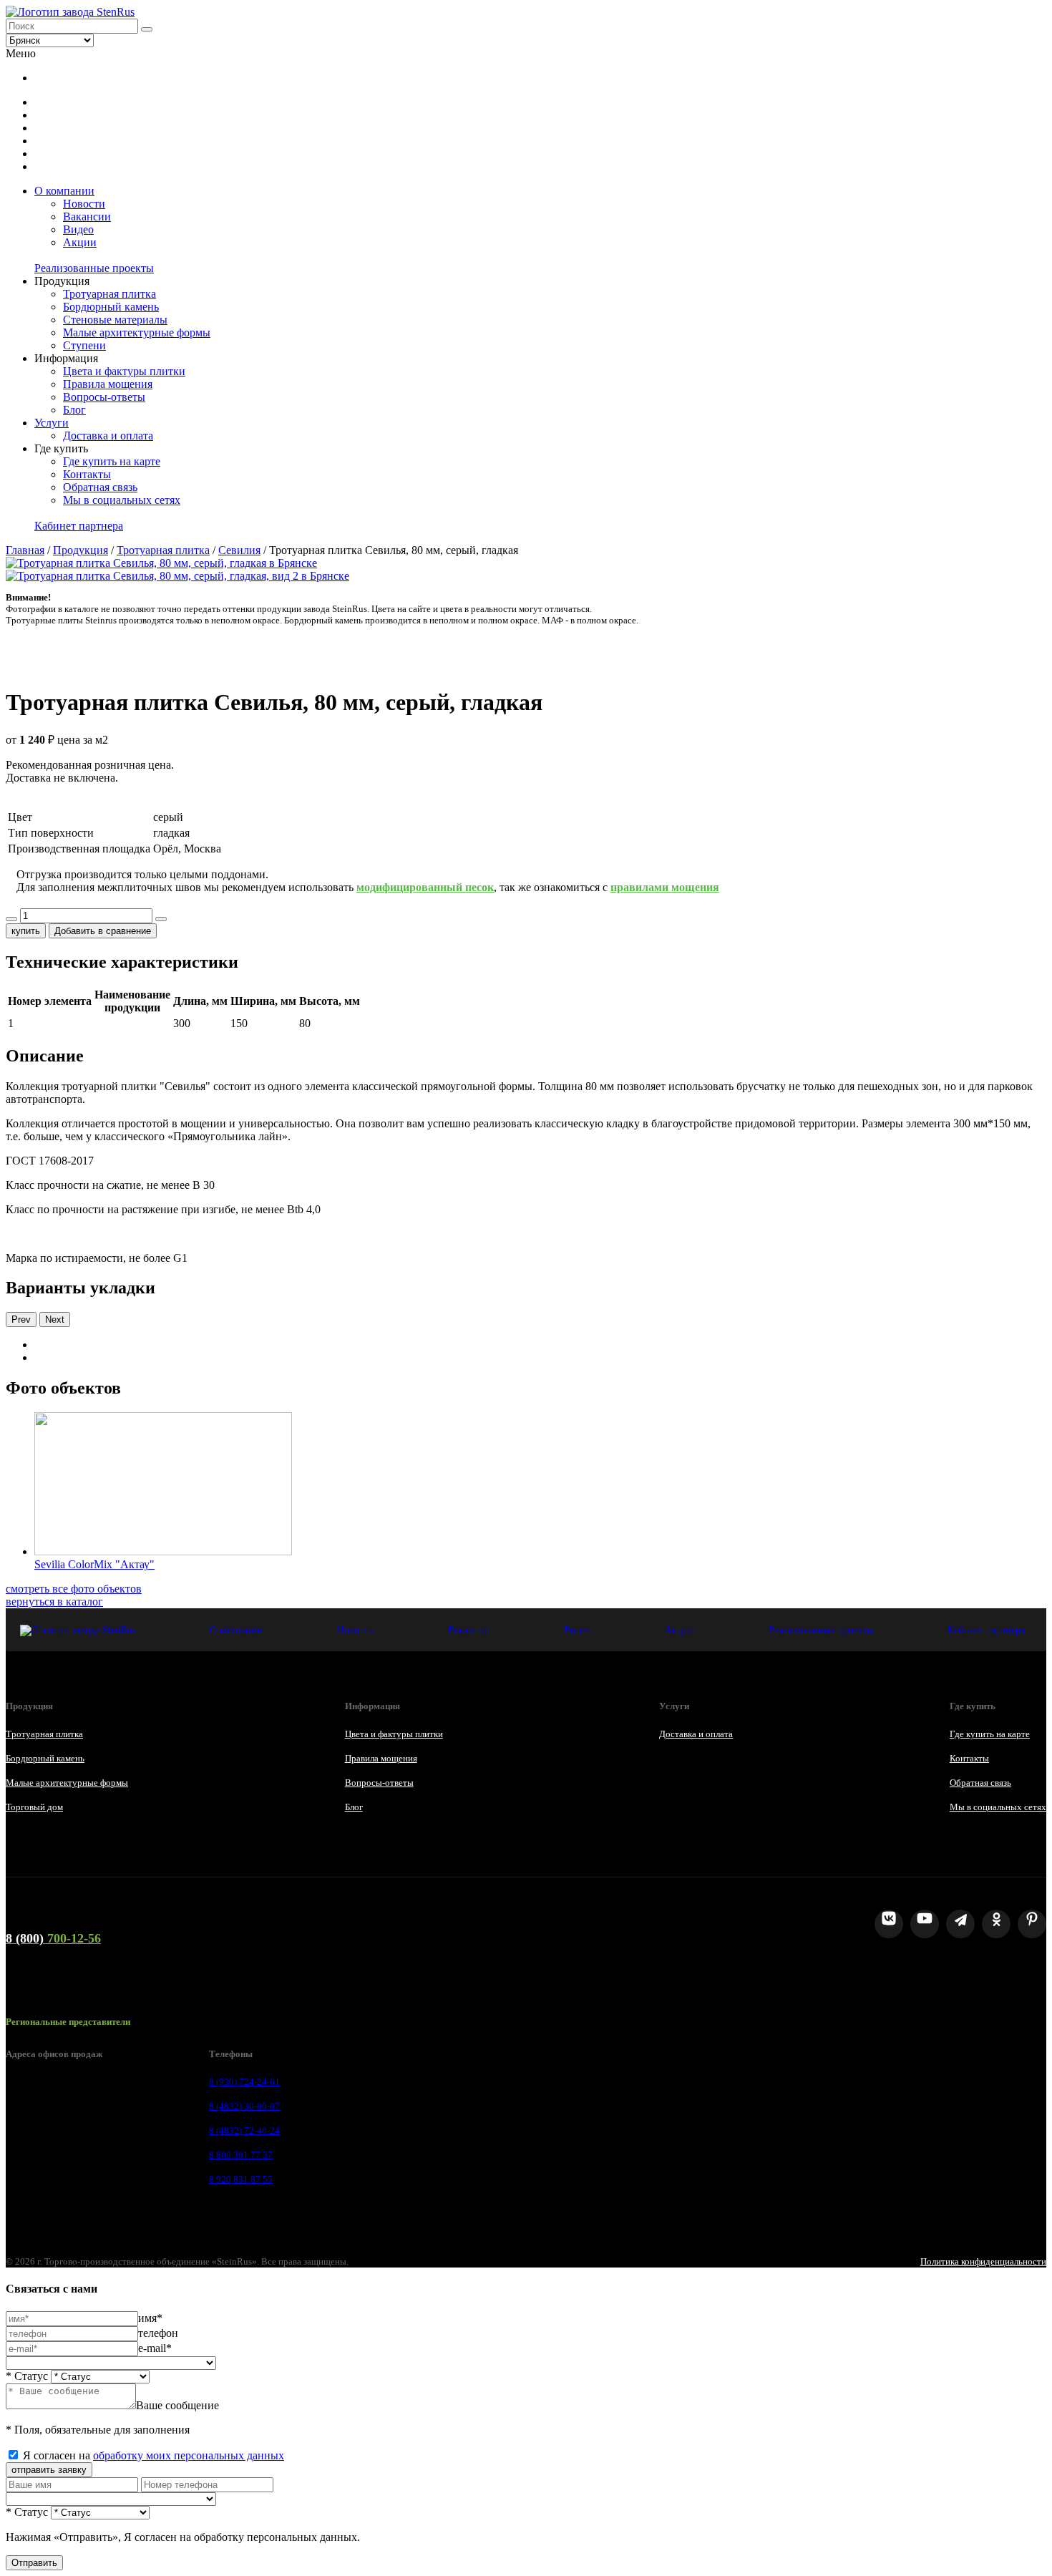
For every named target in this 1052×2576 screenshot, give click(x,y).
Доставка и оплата (108, 436)
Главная (25, 550)
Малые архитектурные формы (137, 332)
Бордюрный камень (111, 307)
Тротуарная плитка (109, 294)
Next (55, 1319)
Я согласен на (154, 2455)
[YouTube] (925, 1924)
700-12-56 (53, 1938)
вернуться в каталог (54, 1602)
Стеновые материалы (115, 320)
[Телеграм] (960, 1924)
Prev (21, 1319)
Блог (74, 410)
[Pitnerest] (1032, 1924)
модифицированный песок (425, 887)
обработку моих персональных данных (189, 2455)
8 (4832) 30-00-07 (244, 2106)
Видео (78, 229)
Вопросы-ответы (104, 397)
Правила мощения (108, 384)
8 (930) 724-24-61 (244, 2082)
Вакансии (87, 217)
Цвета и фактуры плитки (124, 371)
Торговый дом (34, 1807)
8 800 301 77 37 (241, 2155)
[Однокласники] (996, 1924)
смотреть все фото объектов (74, 1589)
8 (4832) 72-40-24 (244, 2130)
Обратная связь (100, 487)
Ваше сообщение (177, 2405)
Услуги (52, 423)
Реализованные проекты (94, 268)
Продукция (81, 550)
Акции (80, 242)
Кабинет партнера (79, 526)
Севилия (239, 550)
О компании (64, 191)
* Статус (27, 2376)
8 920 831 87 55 (241, 2179)
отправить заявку (49, 2470)
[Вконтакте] (889, 1924)
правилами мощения (665, 887)
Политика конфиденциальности (983, 2261)
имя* (150, 2318)
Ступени (84, 345)
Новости (84, 204)
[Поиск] (147, 29)
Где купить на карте (112, 461)
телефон (158, 2333)
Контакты (87, 474)
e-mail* (155, 2348)
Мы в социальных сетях (122, 500)
